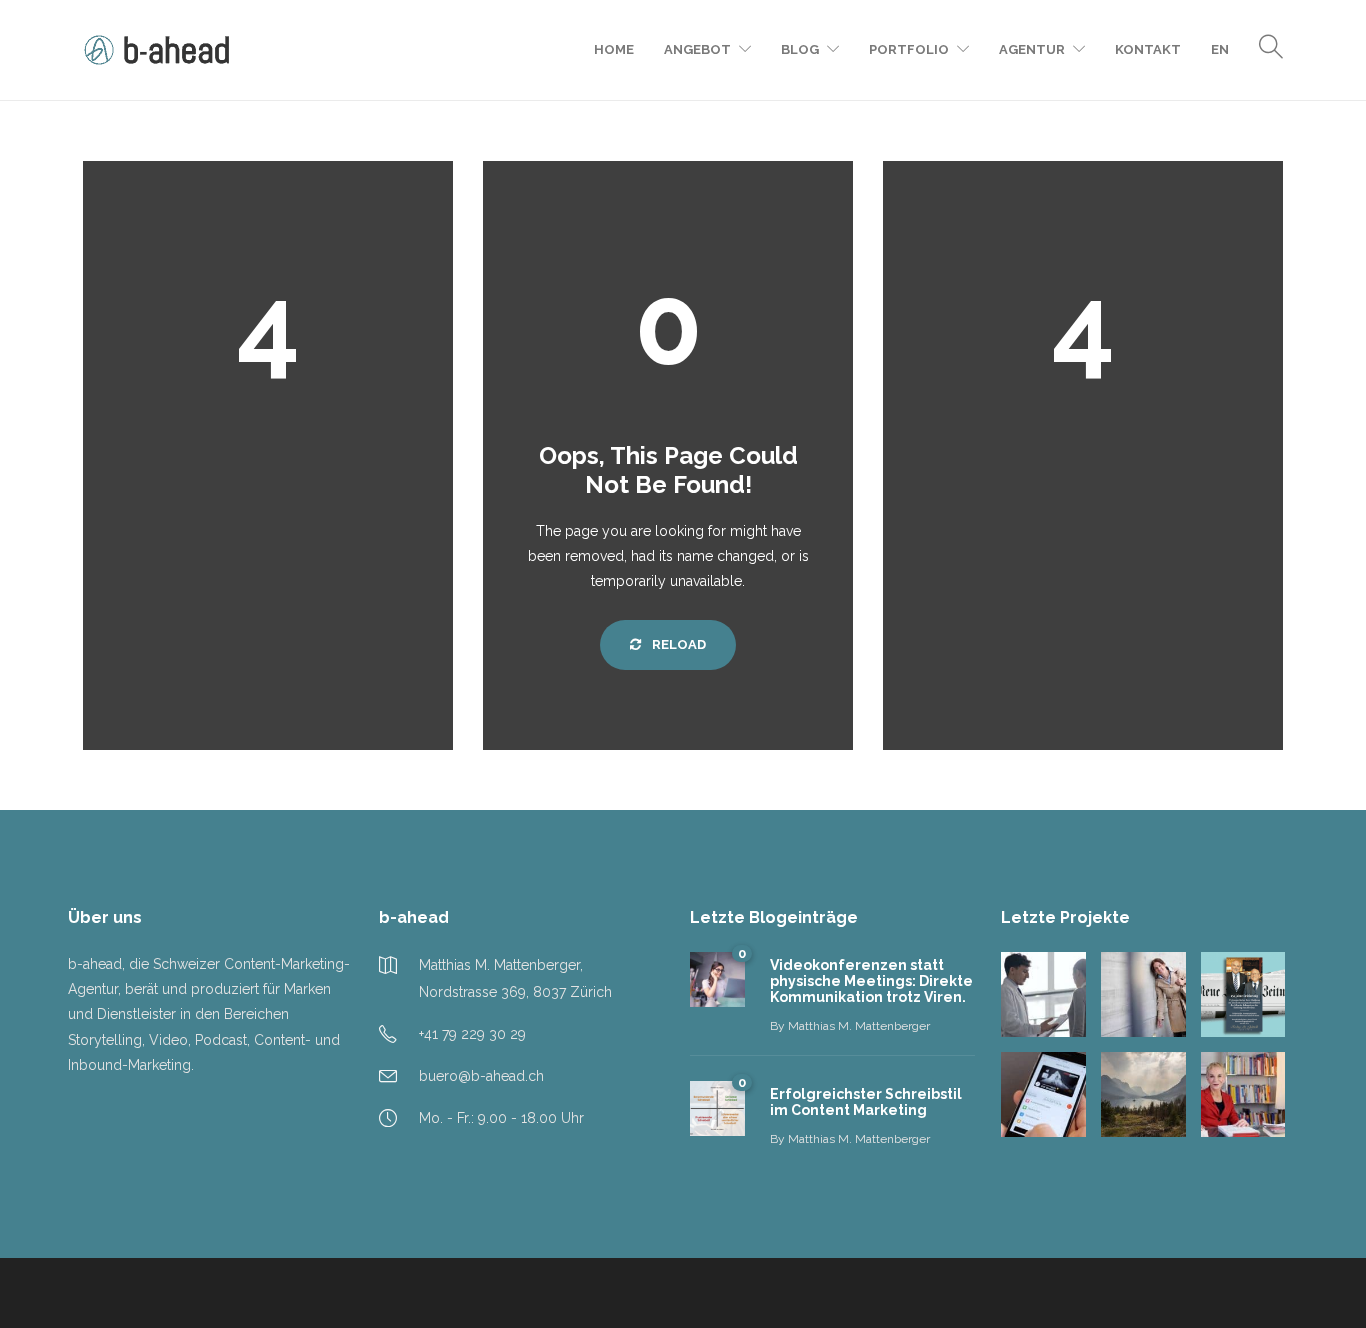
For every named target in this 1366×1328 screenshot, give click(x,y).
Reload (677, 644)
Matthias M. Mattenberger (859, 1026)
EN (1220, 49)
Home (614, 49)
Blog (800, 49)
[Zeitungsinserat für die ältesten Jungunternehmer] (1243, 994)
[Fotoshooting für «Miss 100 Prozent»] (1143, 994)
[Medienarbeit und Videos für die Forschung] (1243, 1094)
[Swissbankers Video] (1043, 1094)
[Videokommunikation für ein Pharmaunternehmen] (1043, 994)
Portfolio (909, 49)
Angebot (697, 49)
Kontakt (1148, 49)
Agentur (1032, 49)
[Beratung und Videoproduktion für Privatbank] (1143, 1094)
